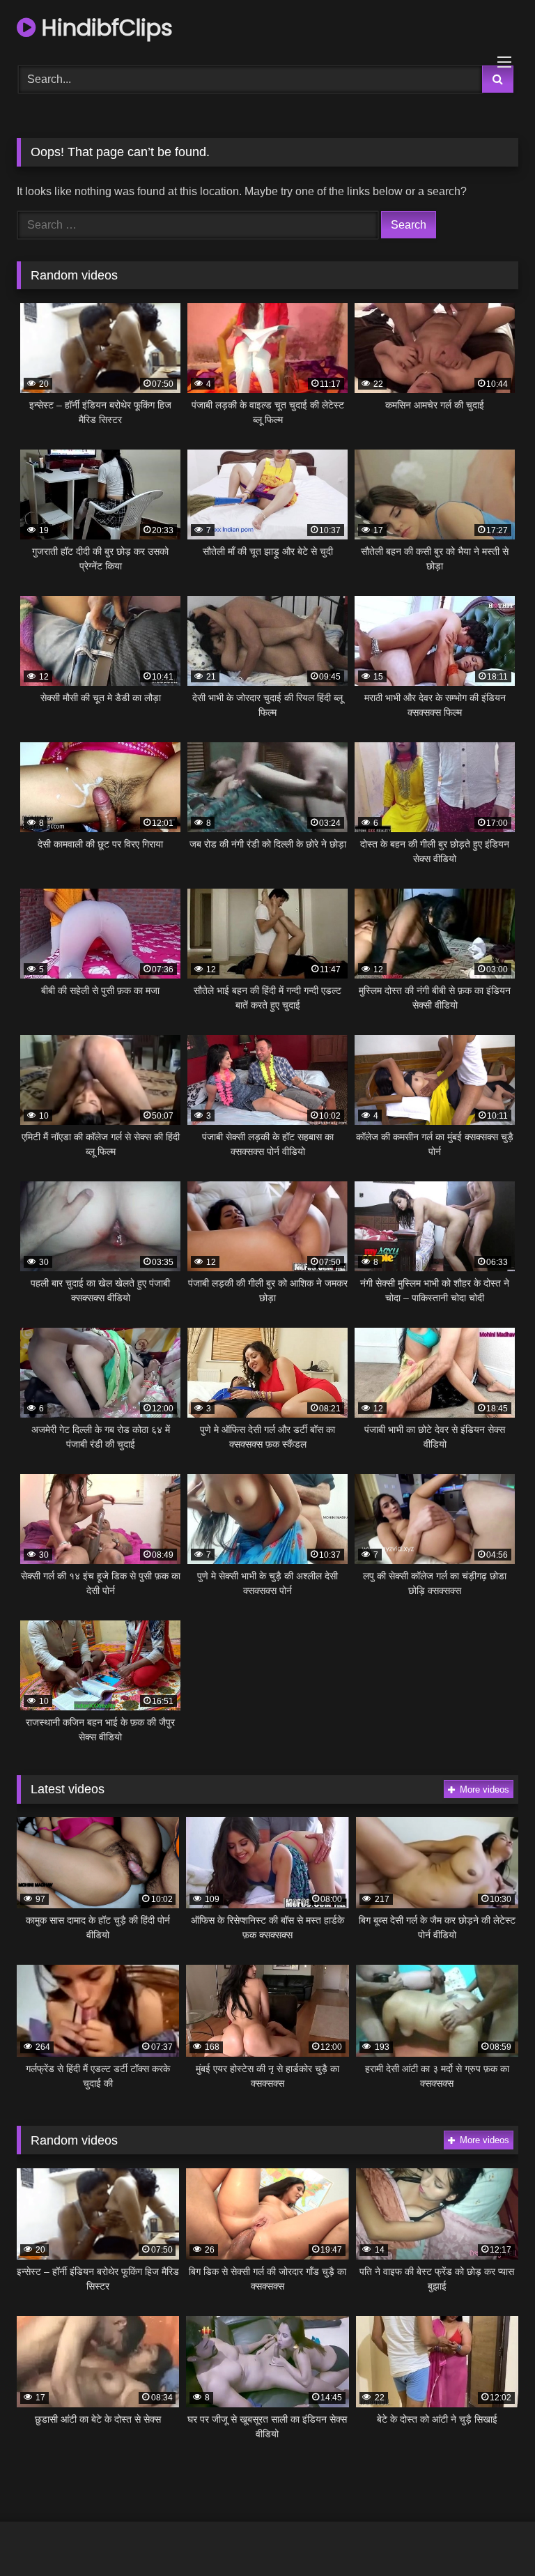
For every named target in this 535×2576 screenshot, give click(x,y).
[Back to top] (492, 2535)
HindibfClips (104, 28)
